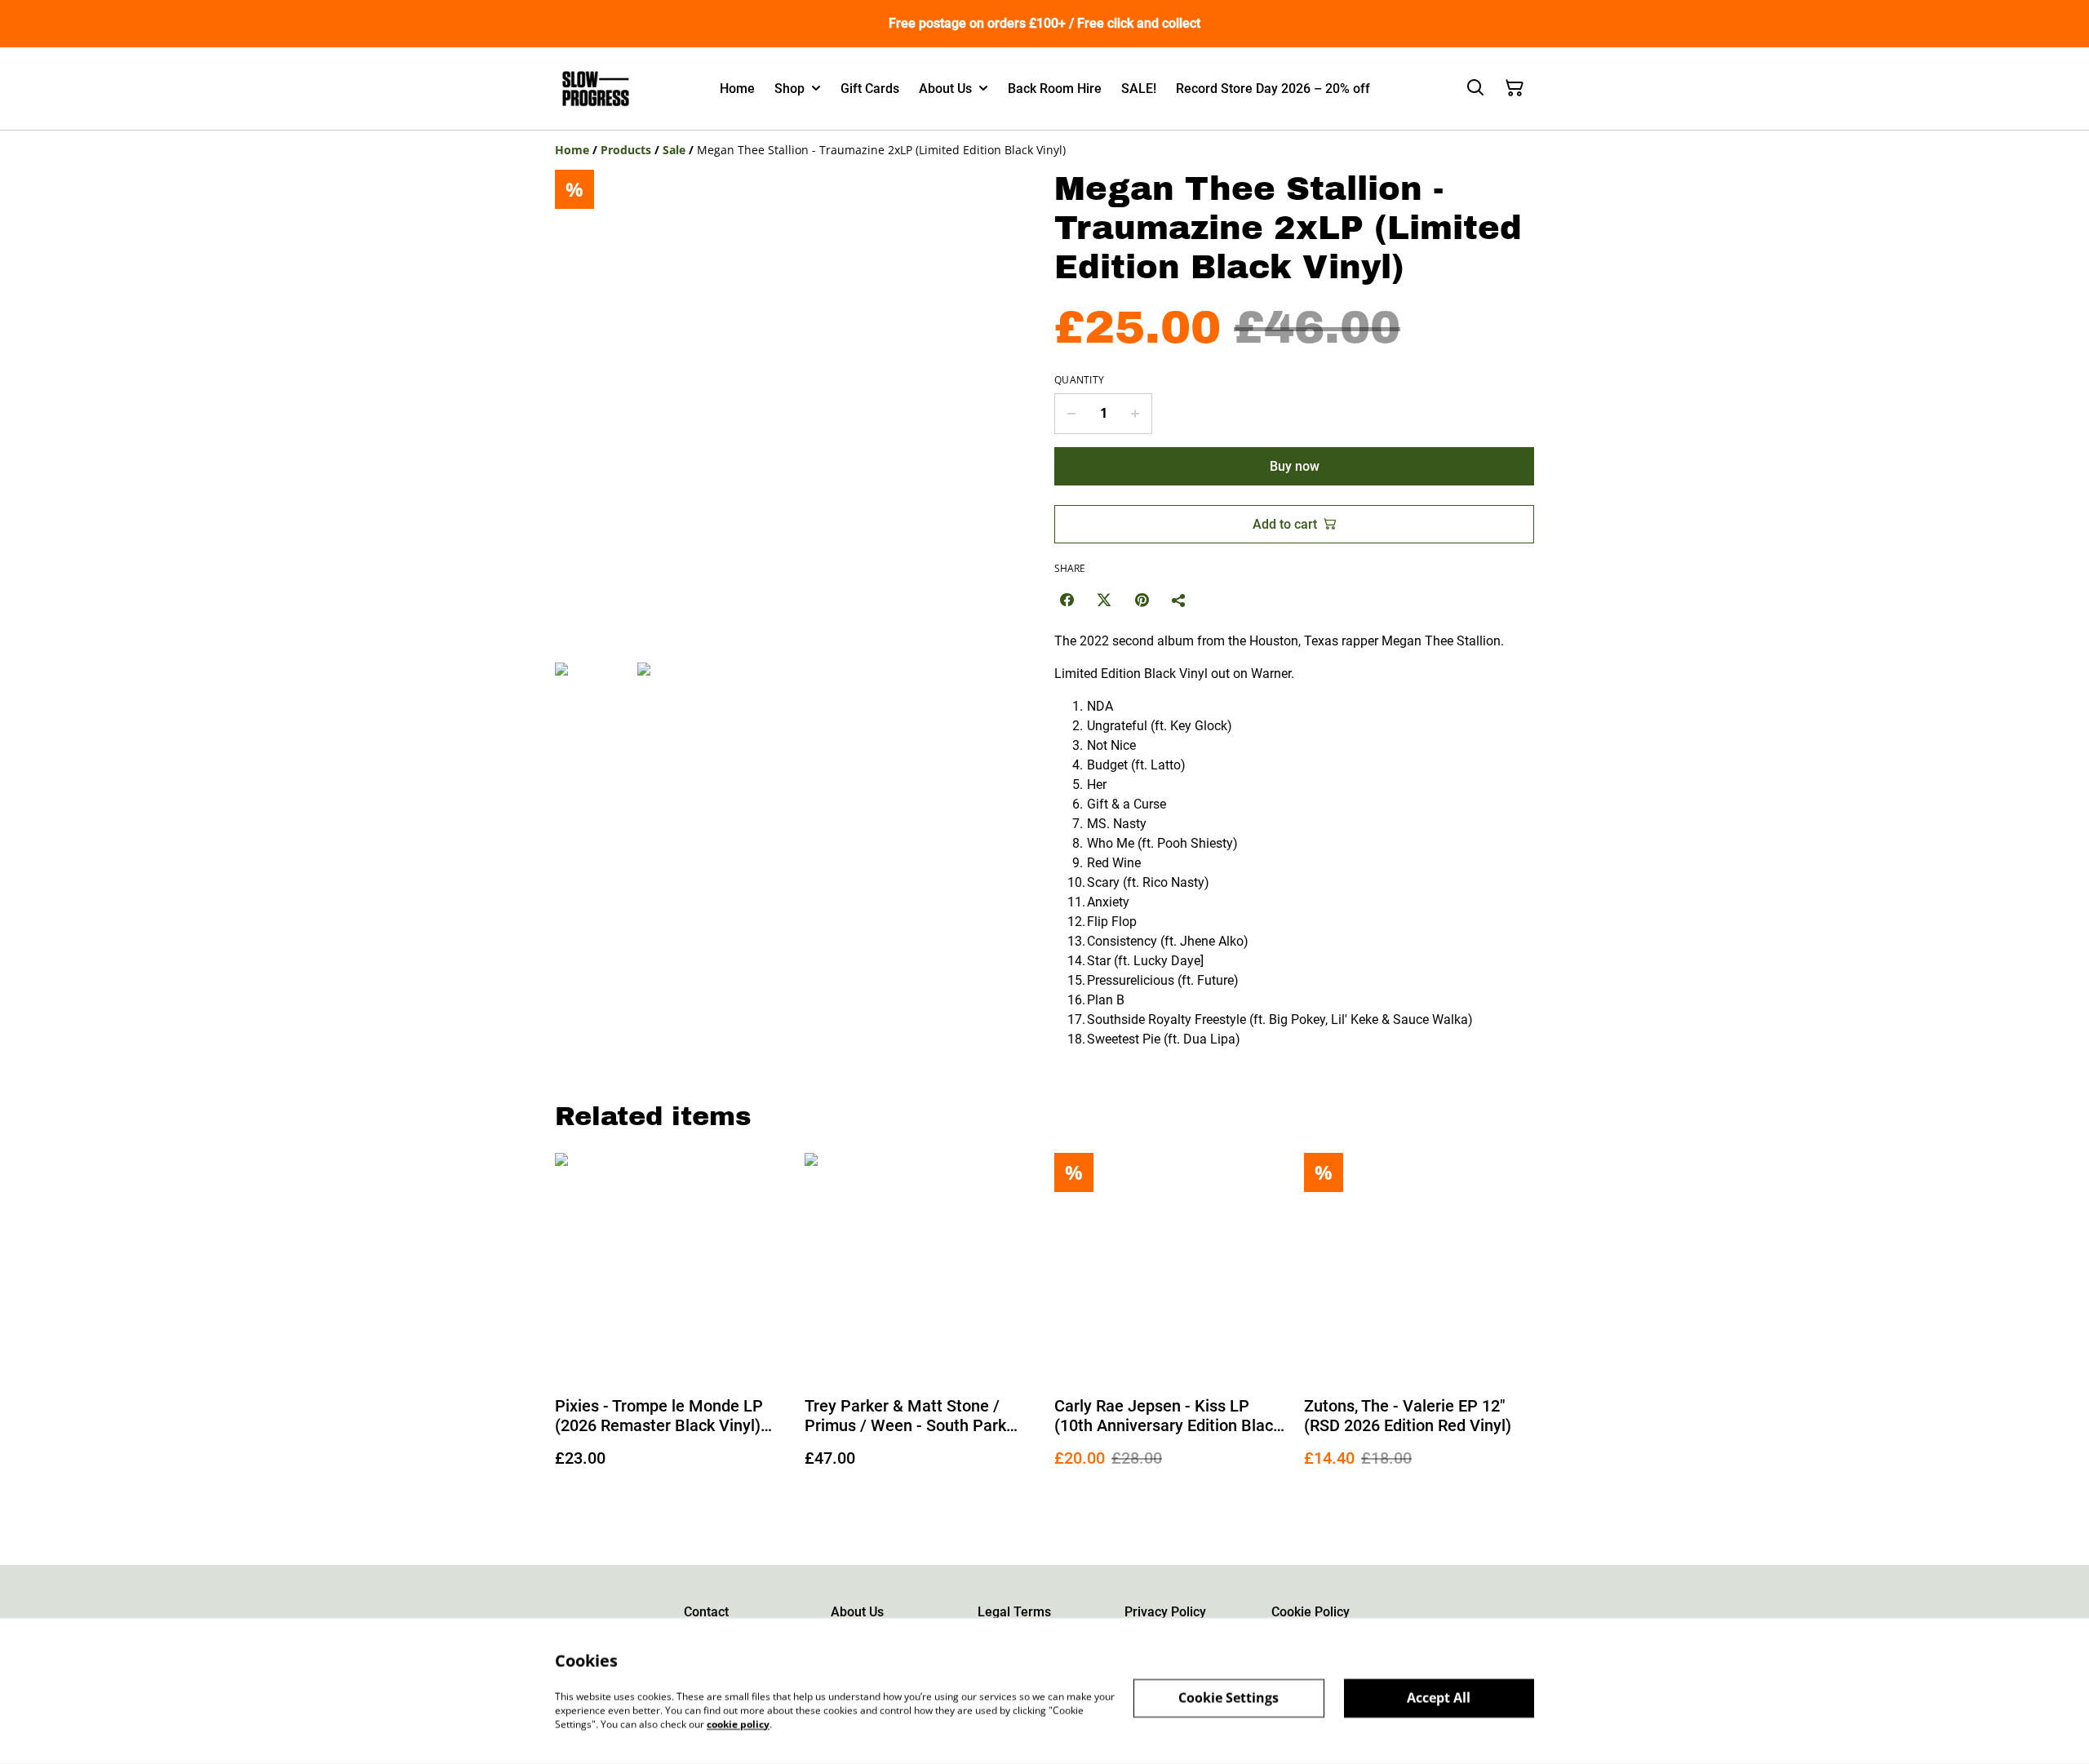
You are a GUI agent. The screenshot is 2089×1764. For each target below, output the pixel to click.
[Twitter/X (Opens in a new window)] (1104, 600)
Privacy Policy (1165, 1612)
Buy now (1295, 466)
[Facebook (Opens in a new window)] (1067, 600)
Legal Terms (1014, 1612)
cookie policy (738, 1724)
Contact (706, 1612)
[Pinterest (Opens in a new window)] (1142, 600)
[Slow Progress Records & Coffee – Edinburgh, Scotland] (596, 89)
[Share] (1179, 600)
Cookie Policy (1311, 1612)
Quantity (1079, 380)
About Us (857, 1612)
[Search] (1475, 88)
